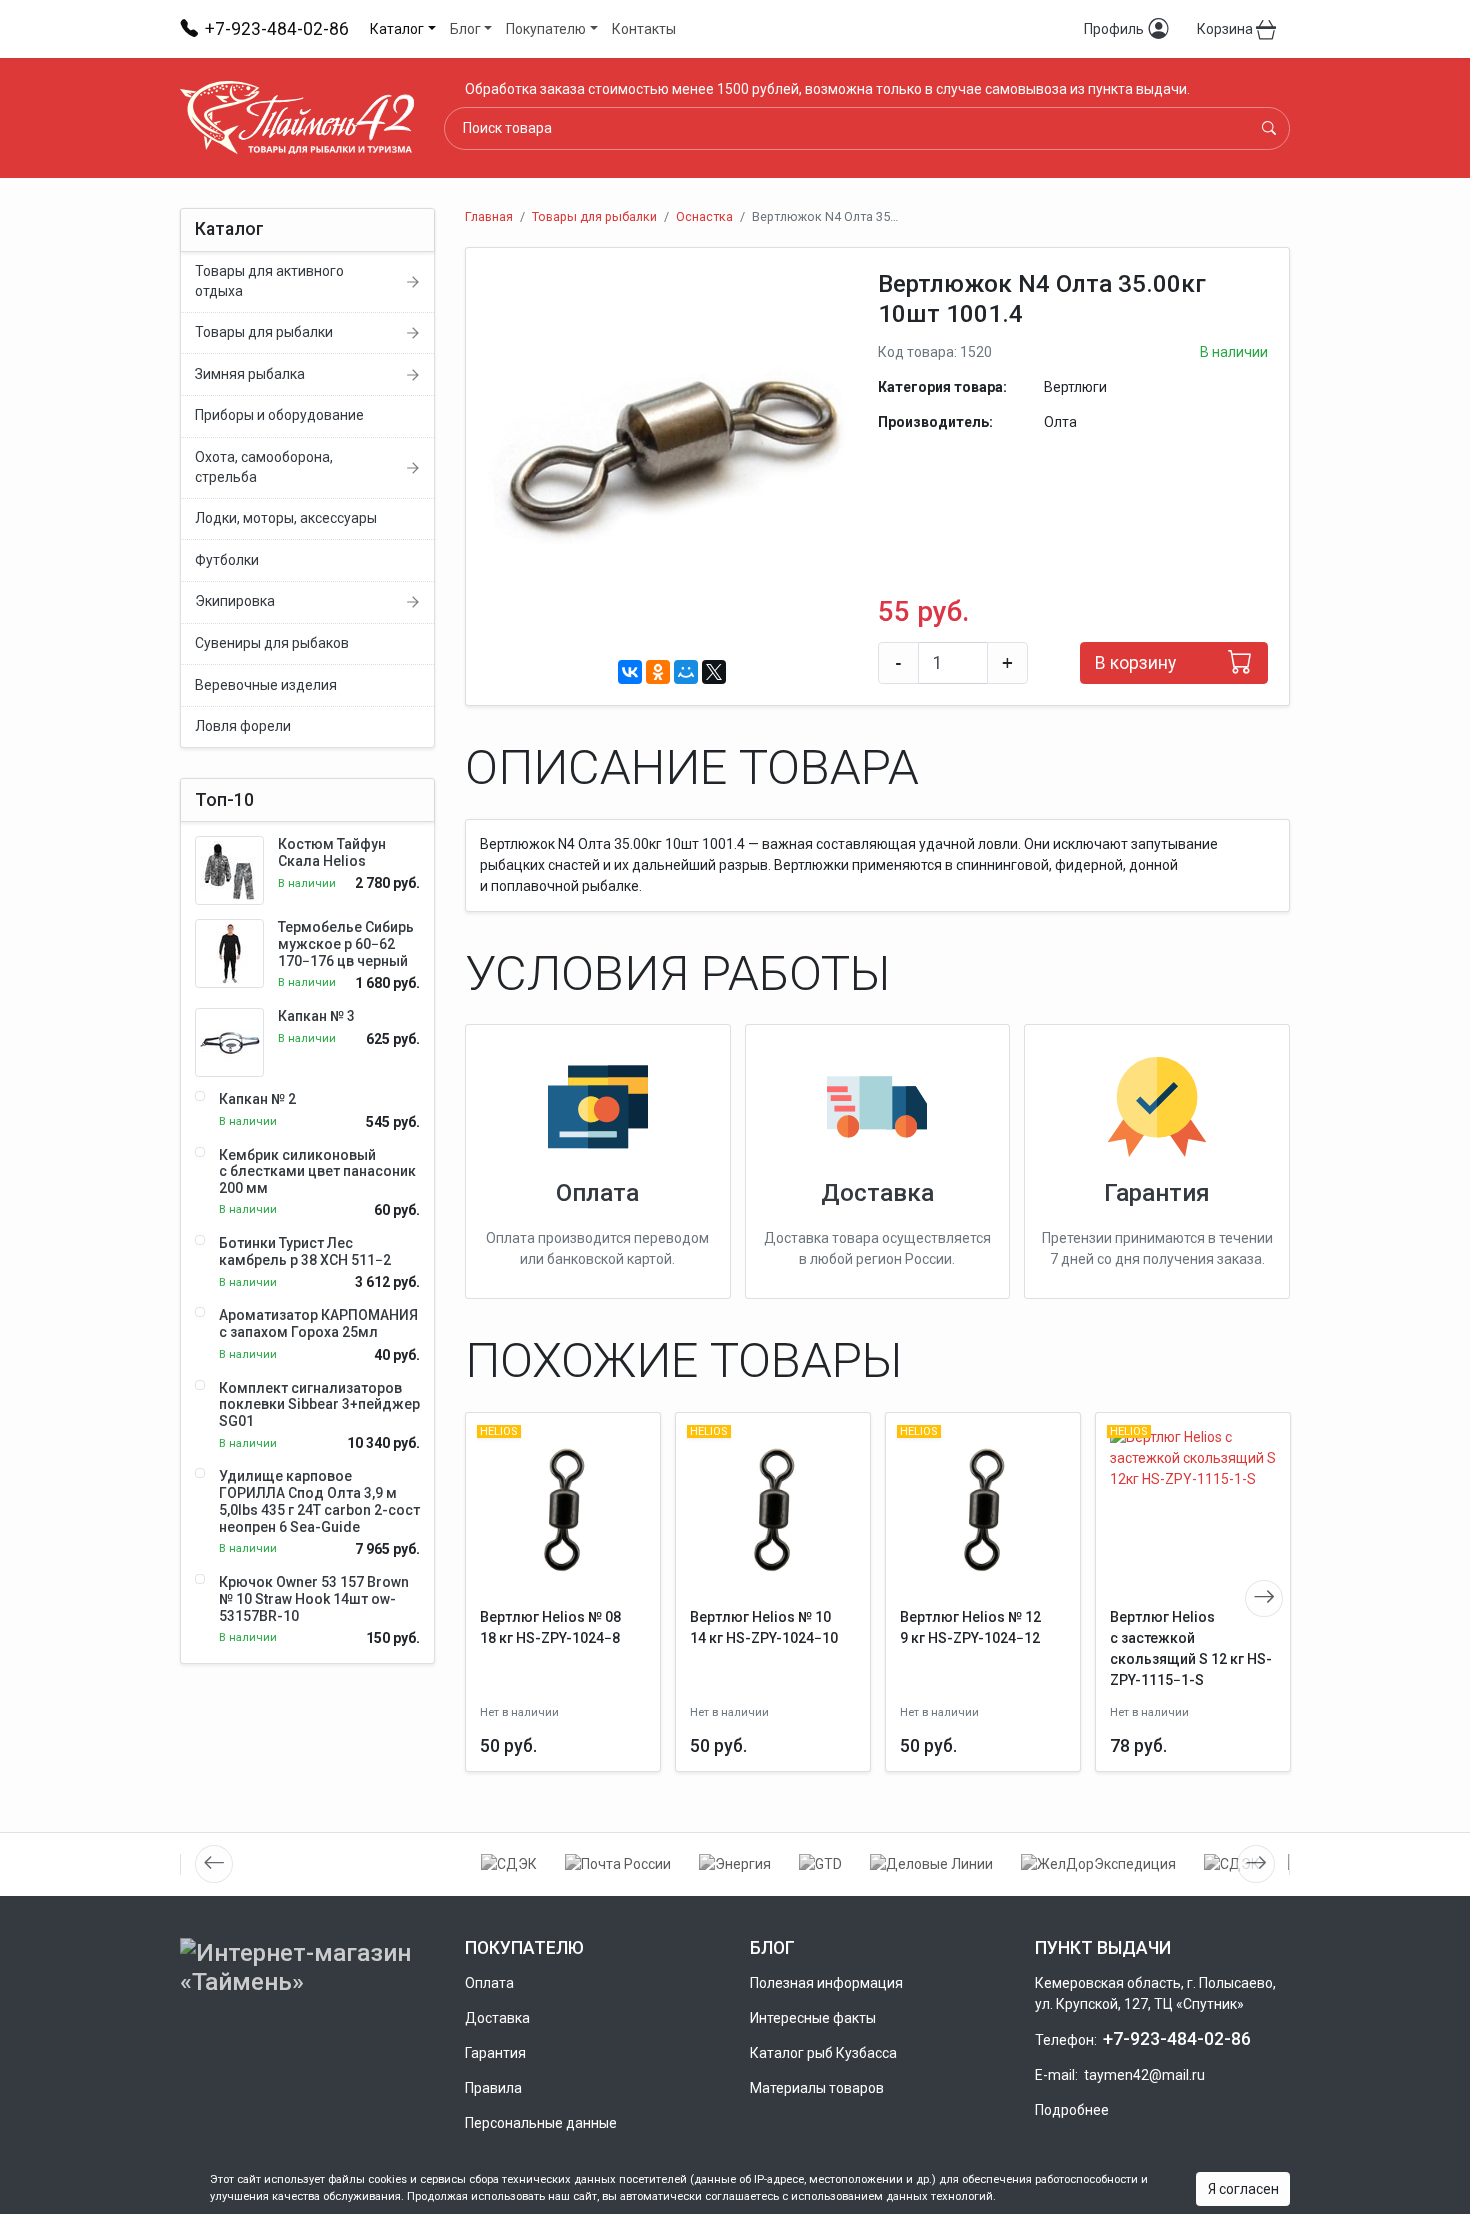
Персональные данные (541, 2123)
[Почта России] (618, 1864)
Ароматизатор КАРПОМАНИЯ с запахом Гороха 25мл (318, 1323)
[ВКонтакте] (630, 672)
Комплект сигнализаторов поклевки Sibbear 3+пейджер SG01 (319, 1405)
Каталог (397, 29)
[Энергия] (735, 1864)
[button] (839, 287)
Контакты (644, 29)
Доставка (877, 1192)
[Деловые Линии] (931, 1864)
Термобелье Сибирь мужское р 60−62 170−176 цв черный (346, 944)
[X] (714, 672)
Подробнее (1072, 2110)
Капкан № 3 (316, 1016)
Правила (493, 2088)
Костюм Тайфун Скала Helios (332, 852)
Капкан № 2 (257, 1099)
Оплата (597, 1192)
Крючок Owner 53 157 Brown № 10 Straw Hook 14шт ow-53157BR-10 (314, 1599)
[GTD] (820, 1864)
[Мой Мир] (686, 672)
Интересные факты (813, 2018)
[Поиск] (1269, 128)
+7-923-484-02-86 (1177, 2039)
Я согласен (1243, 2189)
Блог (465, 29)
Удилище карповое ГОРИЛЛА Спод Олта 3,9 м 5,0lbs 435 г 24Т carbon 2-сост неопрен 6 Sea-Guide (319, 1501)
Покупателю (546, 29)
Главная (489, 216)
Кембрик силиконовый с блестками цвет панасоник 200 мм (317, 1172)
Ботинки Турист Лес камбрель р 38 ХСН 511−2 (305, 1251)
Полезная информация (826, 1983)
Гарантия (1157, 1192)
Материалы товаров (817, 2088)
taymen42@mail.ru (1144, 2075)
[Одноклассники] (658, 672)
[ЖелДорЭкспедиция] (1098, 1864)
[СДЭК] (509, 1864)
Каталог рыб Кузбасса (823, 2053)
